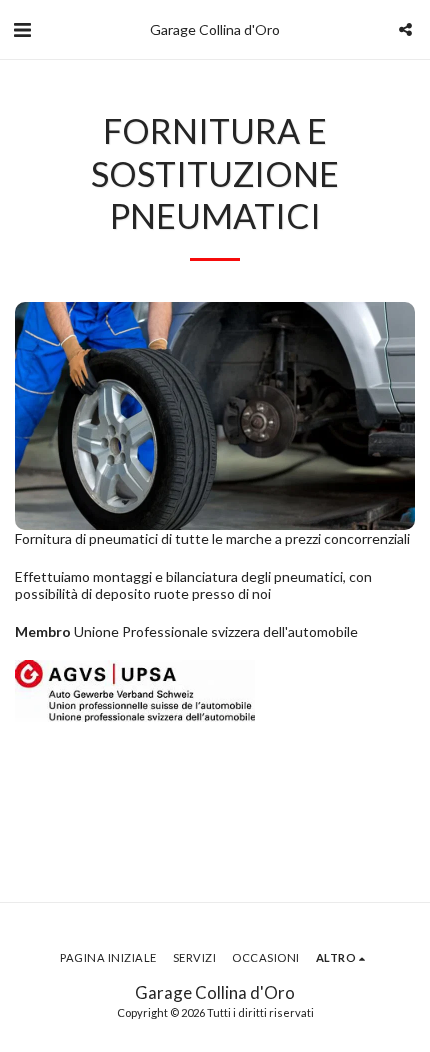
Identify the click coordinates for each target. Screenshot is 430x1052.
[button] (22, 29)
